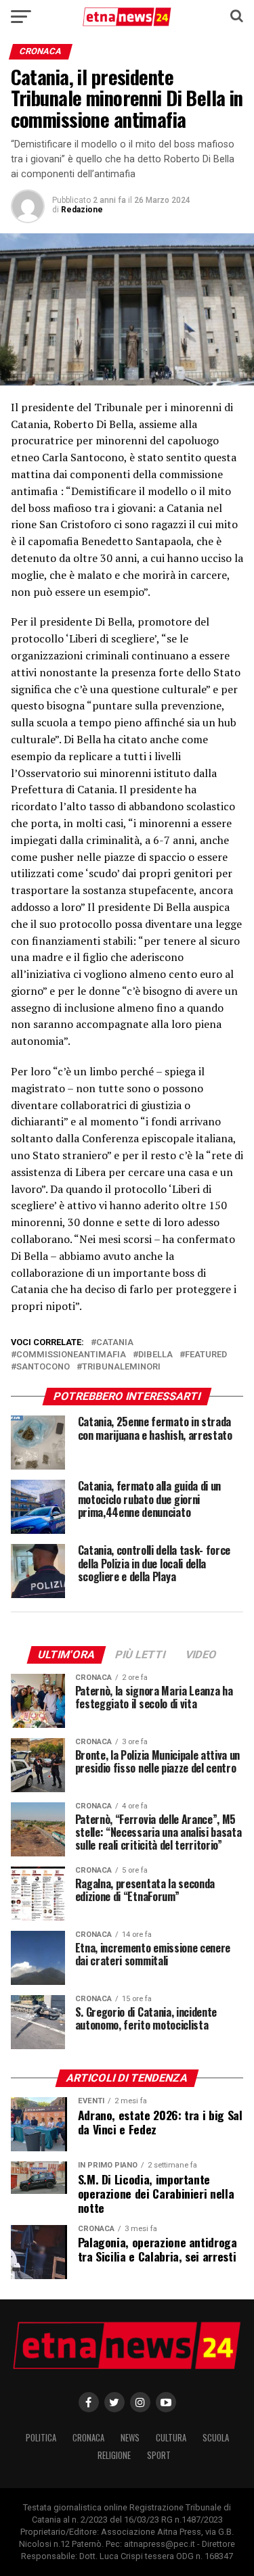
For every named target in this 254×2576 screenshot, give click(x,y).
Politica (41, 2438)
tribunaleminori (121, 1367)
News (130, 2438)
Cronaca (88, 2438)
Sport (159, 2455)
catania (115, 1343)
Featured (206, 1355)
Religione (114, 2455)
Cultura (171, 2438)
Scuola (216, 2438)
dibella (155, 1355)
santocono (43, 1367)
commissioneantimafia (71, 1355)
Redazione (82, 210)
